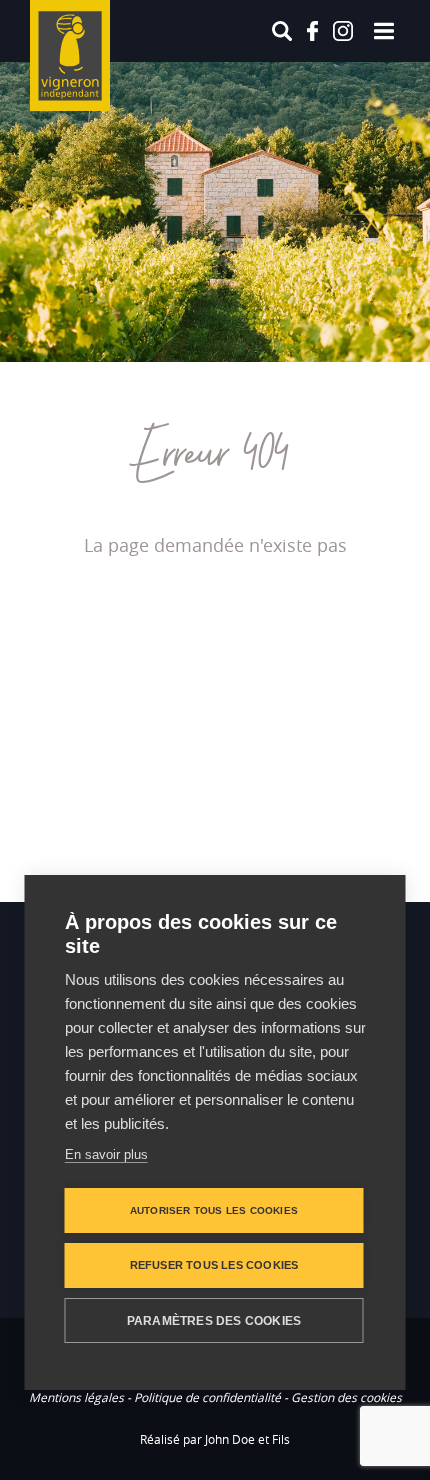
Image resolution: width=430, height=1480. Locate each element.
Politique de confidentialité (207, 1397)
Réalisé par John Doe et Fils (215, 1439)
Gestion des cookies (346, 1397)
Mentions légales (76, 1397)
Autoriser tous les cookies (214, 1210)
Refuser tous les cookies (214, 1265)
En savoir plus (106, 1154)
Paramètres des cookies (214, 1321)
